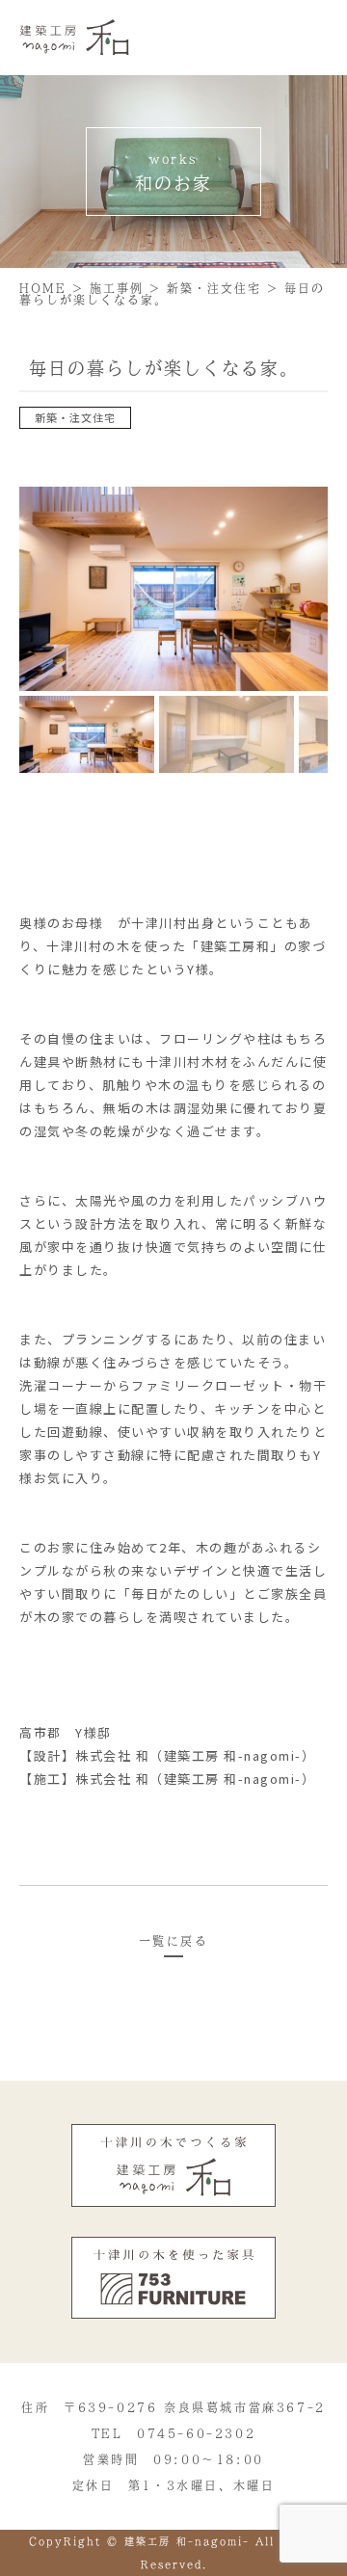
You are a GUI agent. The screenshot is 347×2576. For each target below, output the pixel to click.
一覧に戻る (174, 1941)
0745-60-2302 (196, 2433)
